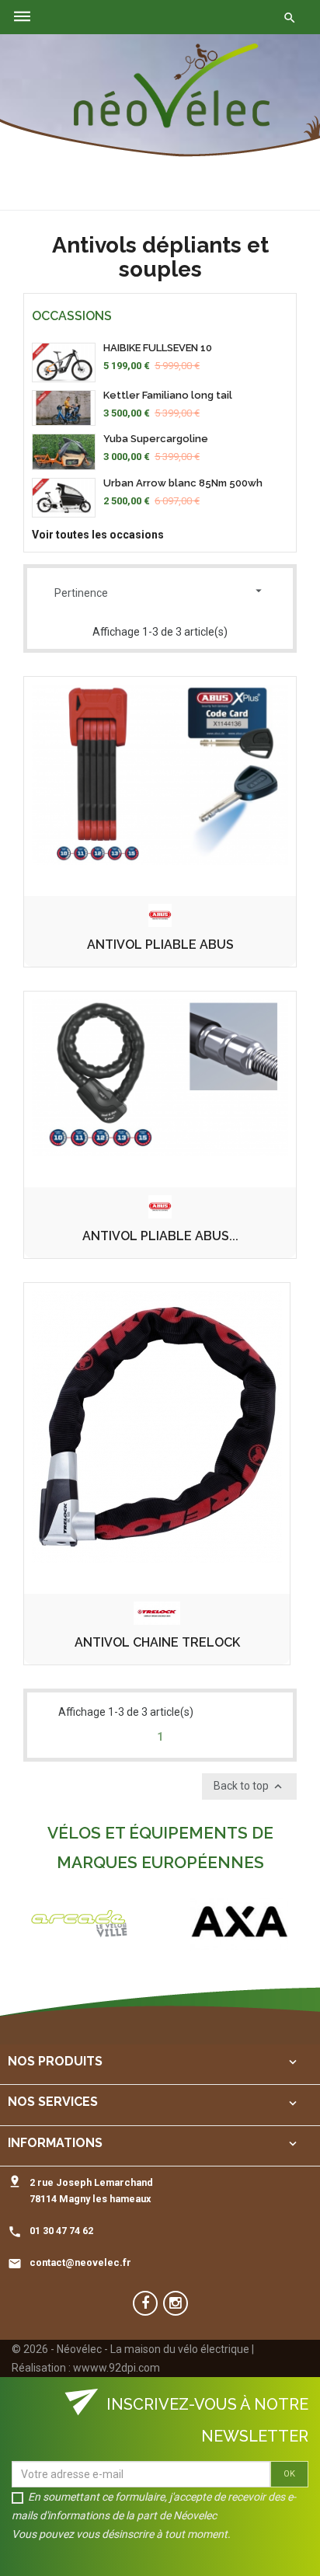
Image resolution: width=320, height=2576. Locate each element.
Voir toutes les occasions (98, 535)
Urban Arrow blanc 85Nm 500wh (183, 483)
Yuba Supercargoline (156, 439)
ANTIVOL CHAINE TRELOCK (157, 1643)
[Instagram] (176, 2303)
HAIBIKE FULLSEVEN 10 (158, 348)
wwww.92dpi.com (117, 2368)
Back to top (249, 1786)
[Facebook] (145, 2303)
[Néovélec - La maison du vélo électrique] (172, 86)
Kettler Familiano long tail (168, 395)
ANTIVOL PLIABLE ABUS (160, 945)
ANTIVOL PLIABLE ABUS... (160, 1236)
